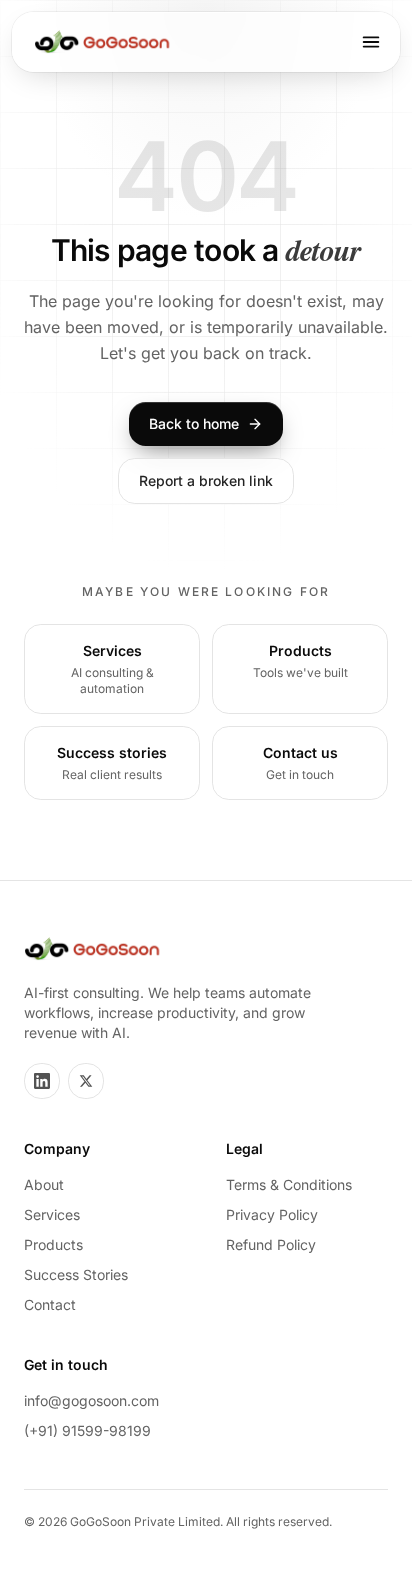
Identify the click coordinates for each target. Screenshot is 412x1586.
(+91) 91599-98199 (87, 1430)
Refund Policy (271, 1244)
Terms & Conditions (289, 1184)
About (44, 1184)
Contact (50, 1304)
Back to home (194, 423)
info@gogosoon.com (91, 1400)
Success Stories (76, 1274)
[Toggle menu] (371, 42)
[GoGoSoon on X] (86, 1081)
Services (52, 1214)
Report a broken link (206, 480)
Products (53, 1244)
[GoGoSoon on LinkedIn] (42, 1081)
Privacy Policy (272, 1214)
